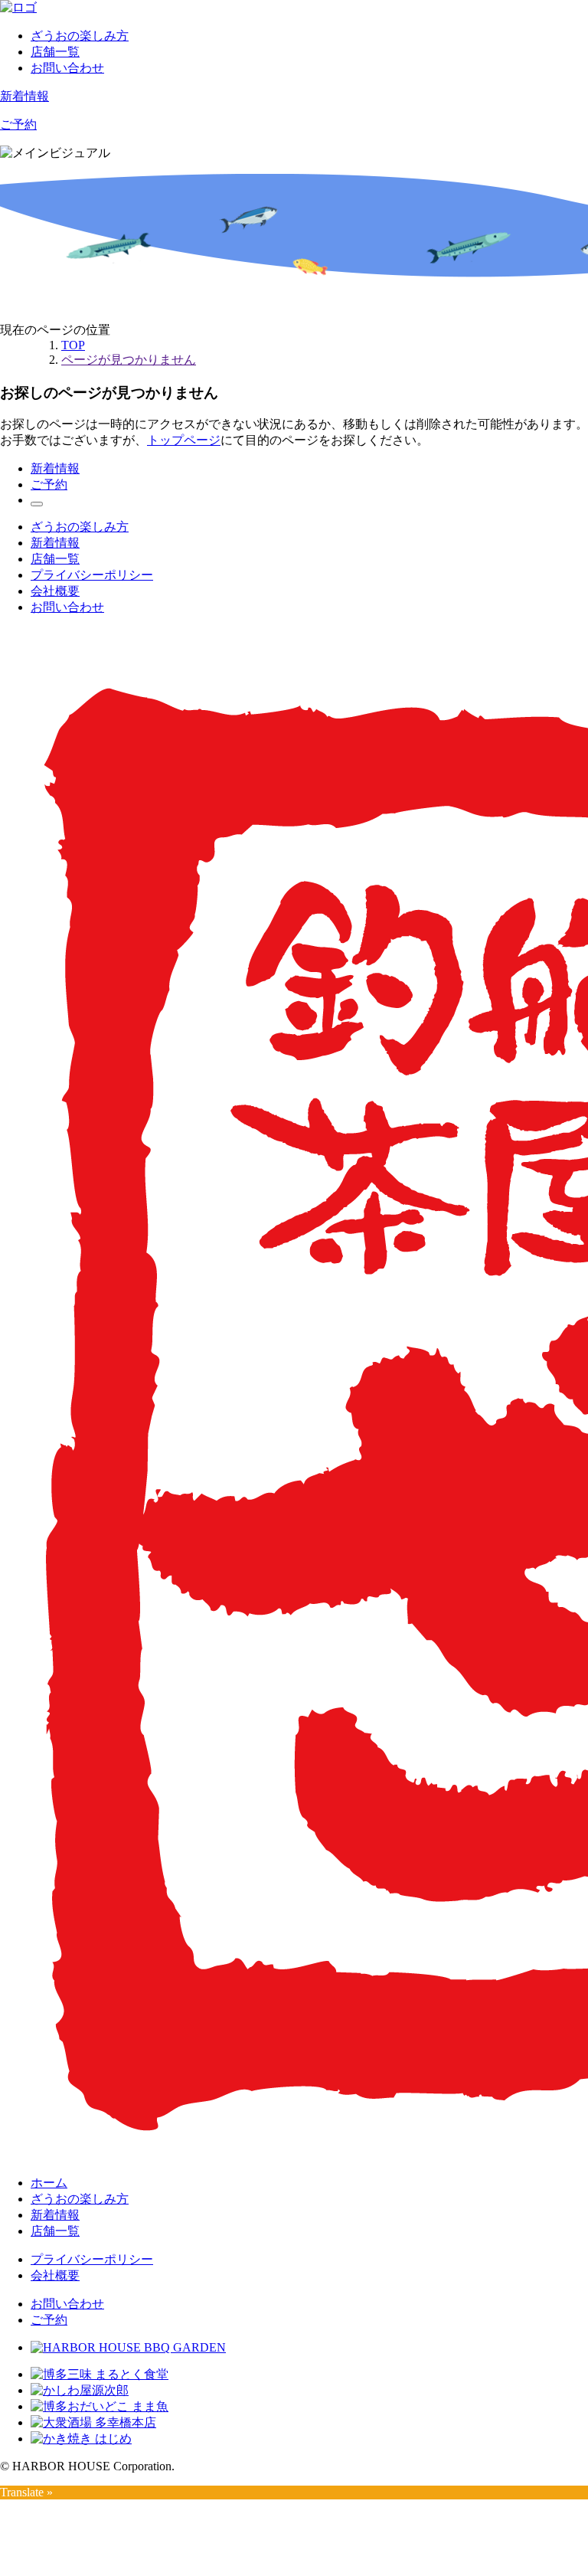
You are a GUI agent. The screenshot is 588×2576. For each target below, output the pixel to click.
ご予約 (18, 124)
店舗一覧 (55, 52)
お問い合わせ (67, 68)
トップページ (184, 440)
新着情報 (24, 96)
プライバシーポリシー (92, 575)
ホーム (49, 2183)
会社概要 (55, 591)
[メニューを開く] (37, 504)
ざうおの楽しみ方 (80, 36)
